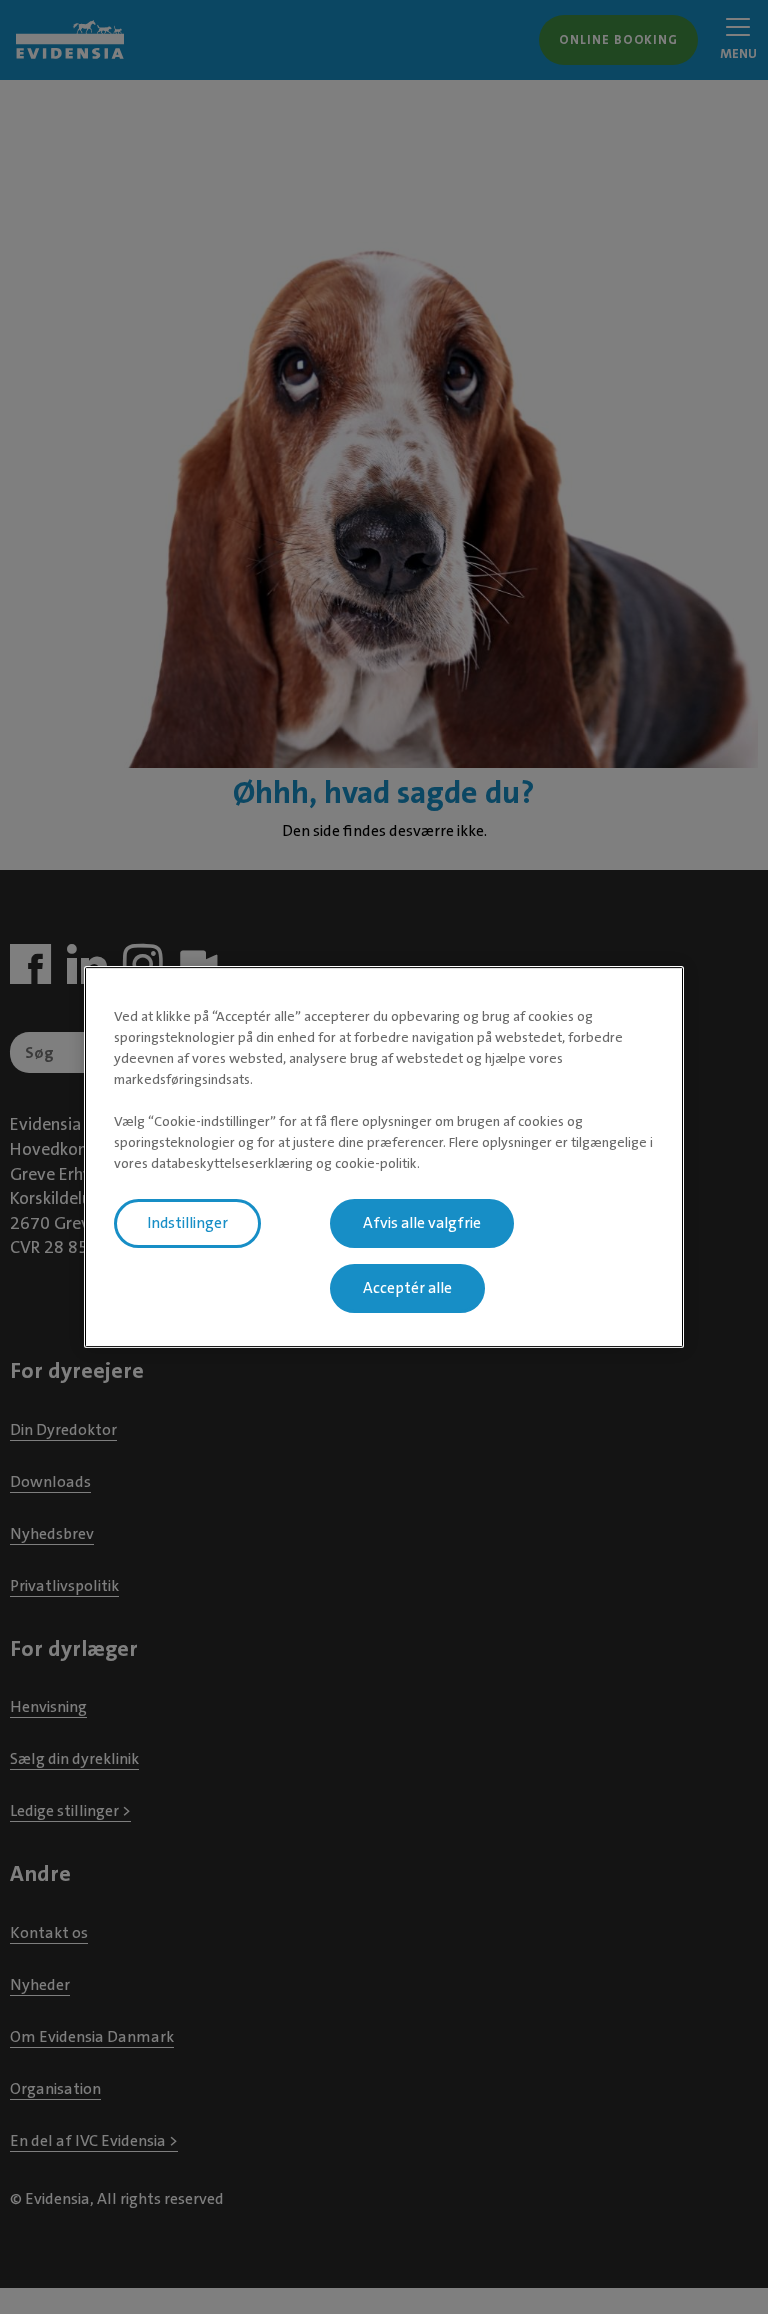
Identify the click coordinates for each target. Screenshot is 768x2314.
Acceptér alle (407, 1288)
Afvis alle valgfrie (422, 1223)
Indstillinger (187, 1223)
